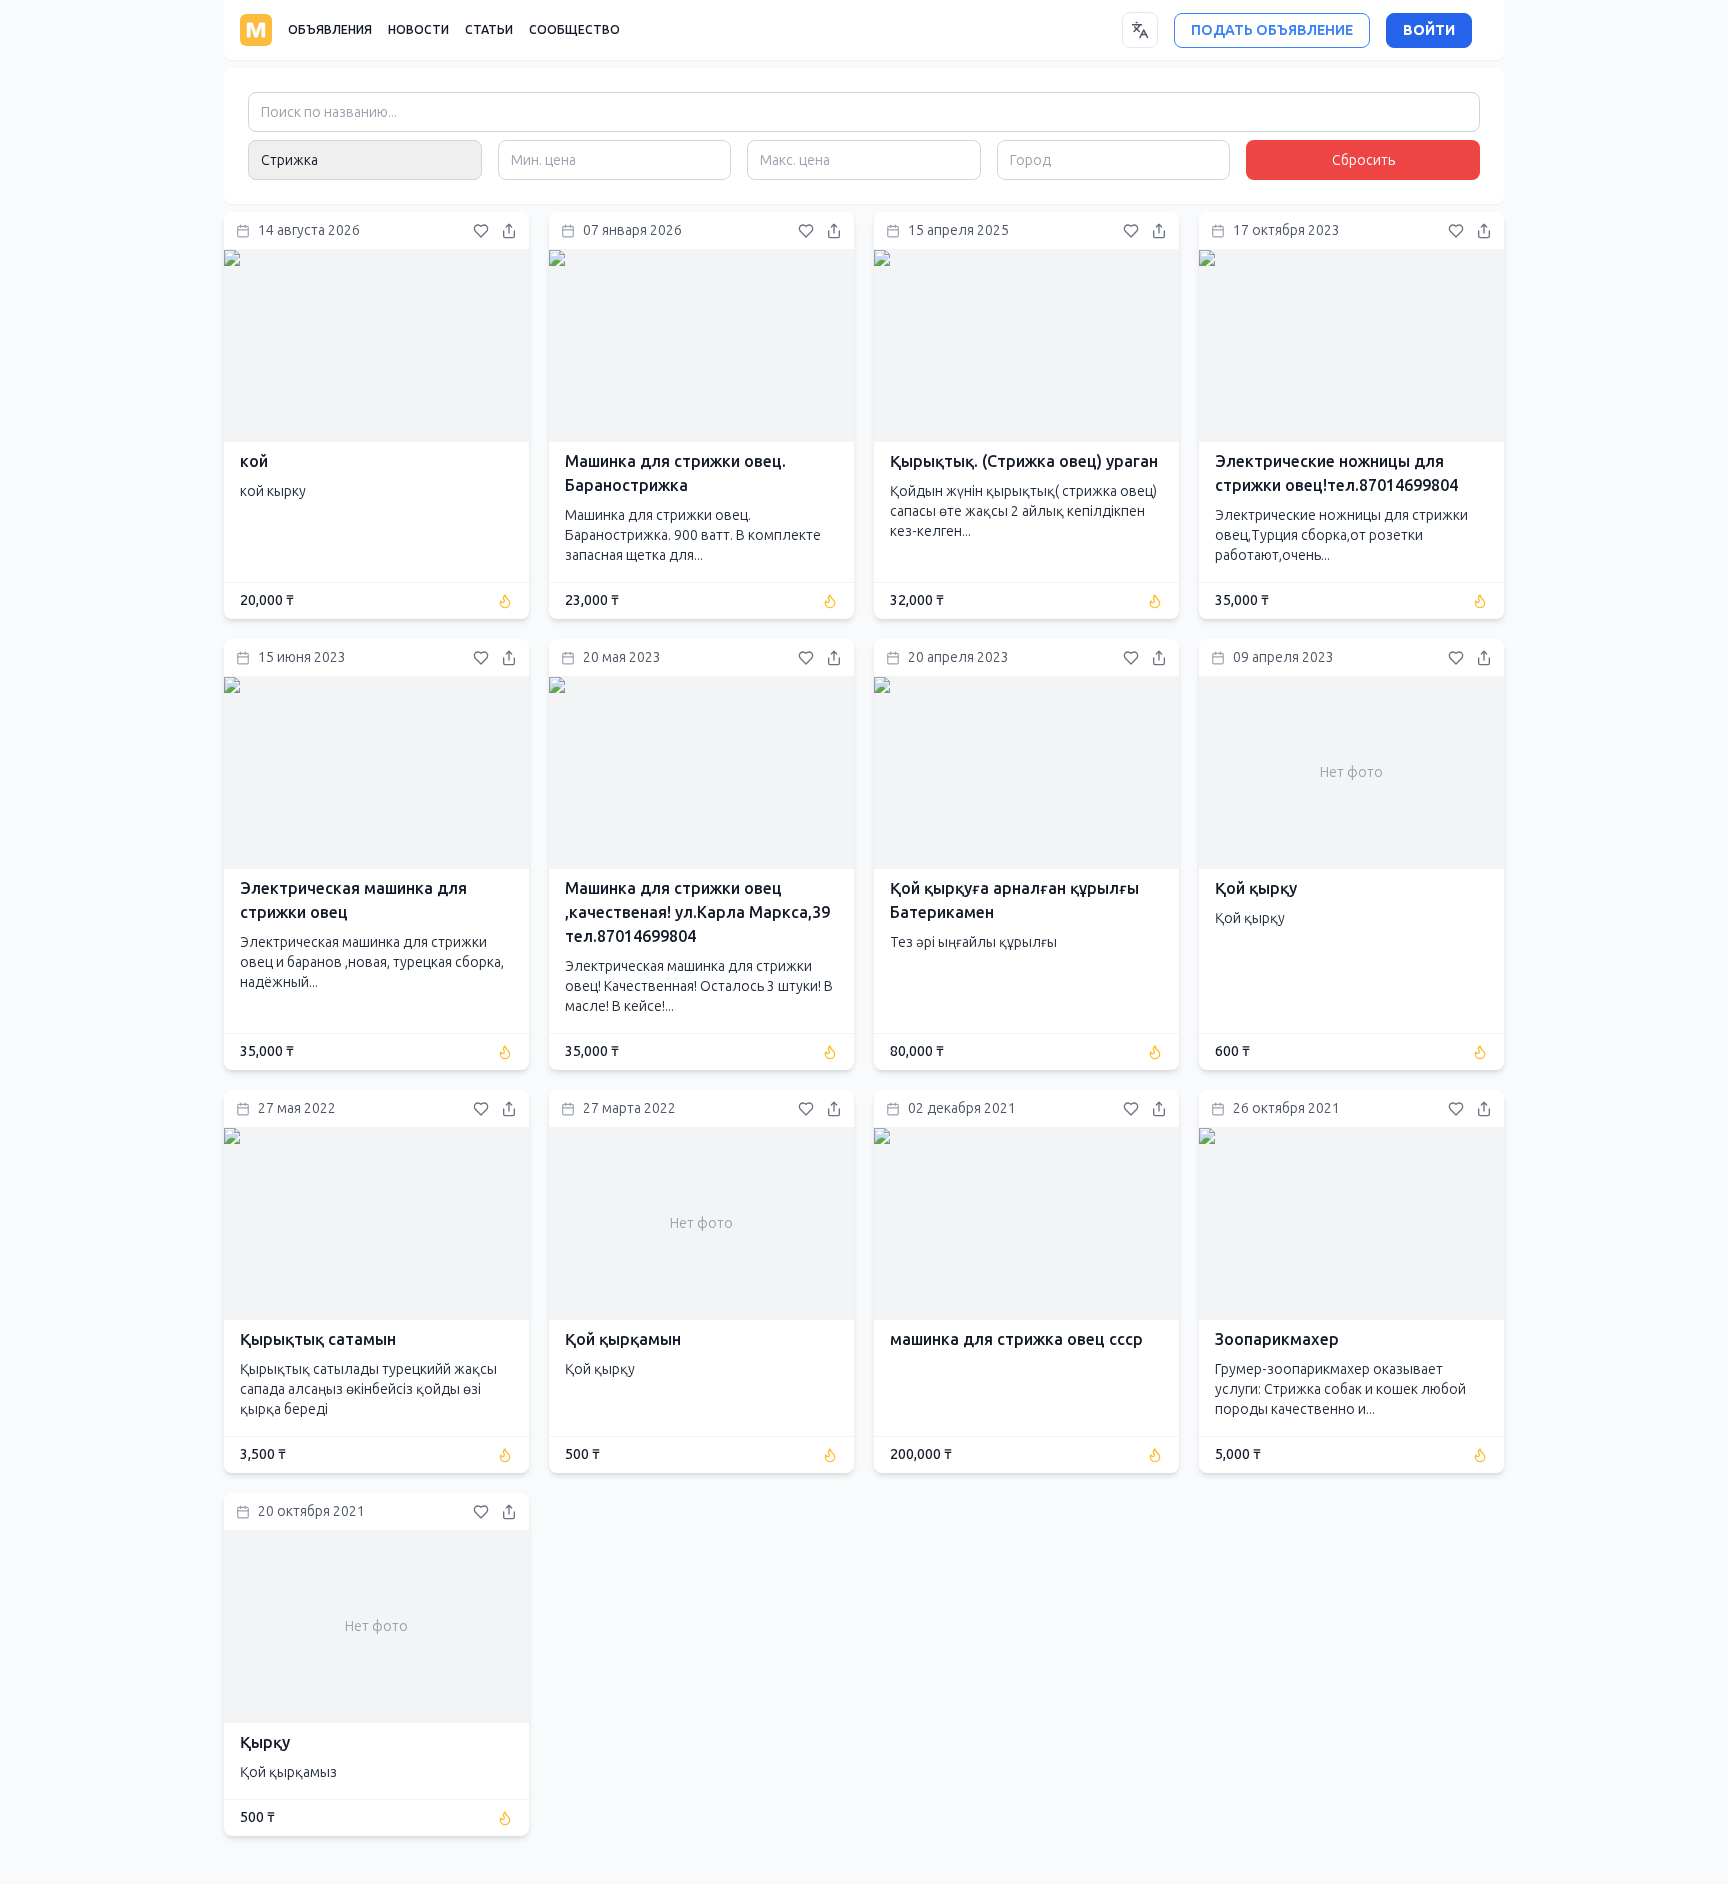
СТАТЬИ (489, 30)
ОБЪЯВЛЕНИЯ (330, 30)
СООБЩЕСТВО (574, 30)
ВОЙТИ (1429, 30)
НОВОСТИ (418, 30)
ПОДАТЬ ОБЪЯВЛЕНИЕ (1272, 30)
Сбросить (1363, 160)
